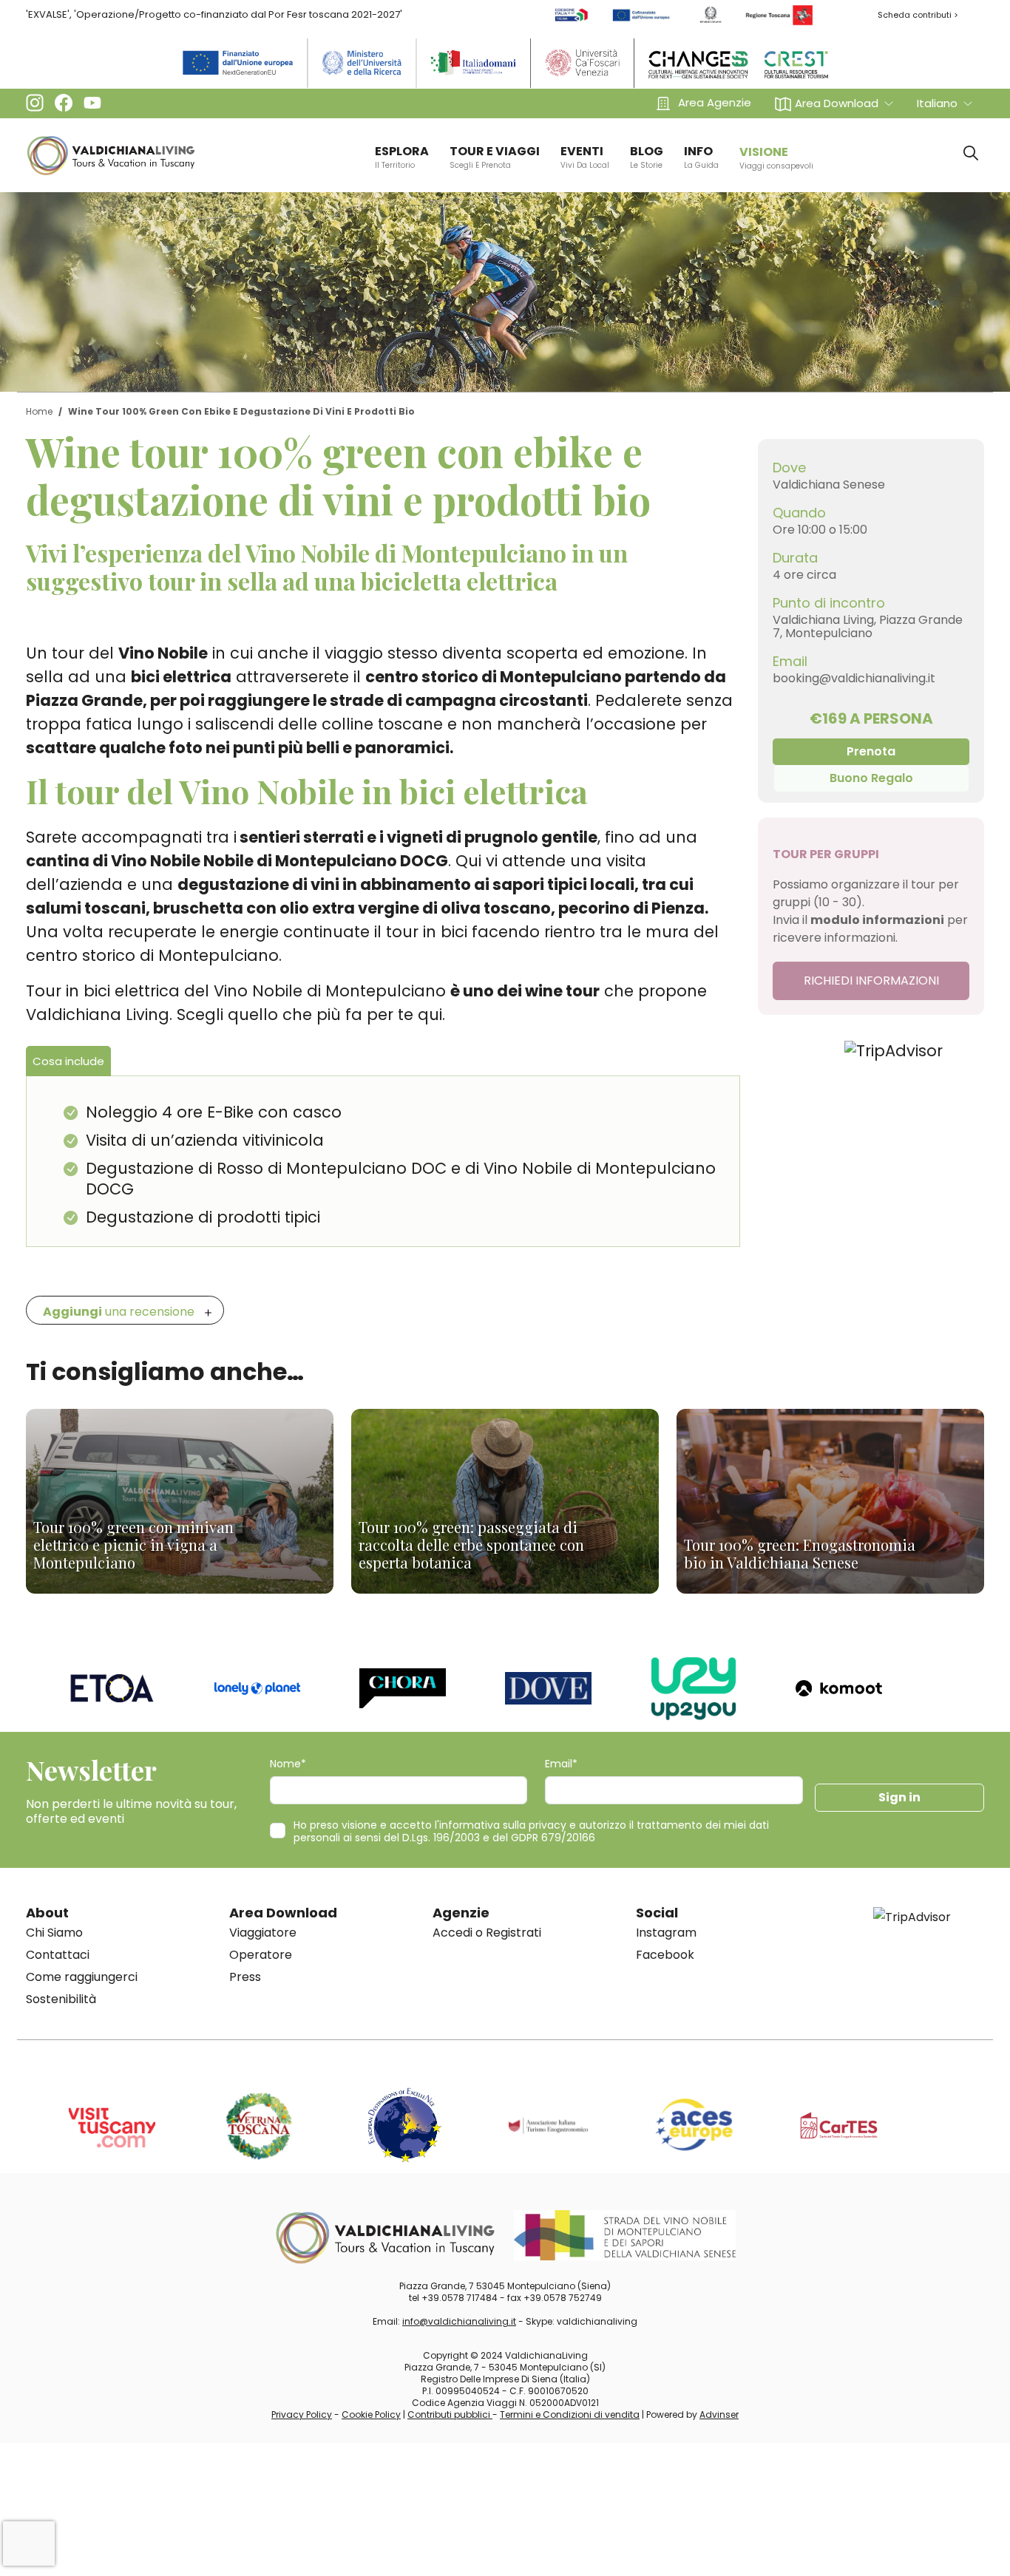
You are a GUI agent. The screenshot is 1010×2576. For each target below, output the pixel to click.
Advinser (719, 2414)
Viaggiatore (263, 1933)
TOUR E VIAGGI (495, 157)
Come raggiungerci (82, 1977)
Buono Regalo (871, 778)
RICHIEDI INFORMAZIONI (871, 981)
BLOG (647, 157)
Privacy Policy (302, 2414)
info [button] (701, 157)
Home (39, 411)
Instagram (666, 1933)
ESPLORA (402, 157)
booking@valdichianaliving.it (854, 678)
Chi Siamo (54, 1933)
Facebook (665, 1955)
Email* (561, 1764)
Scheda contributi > (918, 15)
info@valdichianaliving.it (459, 2321)
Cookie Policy (371, 2414)
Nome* (288, 1764)
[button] (834, 103)
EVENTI (585, 157)
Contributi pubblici (450, 2414)
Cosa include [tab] (68, 1061)
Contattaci (58, 1955)
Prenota (871, 751)
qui (430, 1015)
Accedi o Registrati (487, 1933)
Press (245, 1977)
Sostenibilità (61, 1999)
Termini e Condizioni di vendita (570, 2414)
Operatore (261, 1955)
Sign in (899, 1797)
